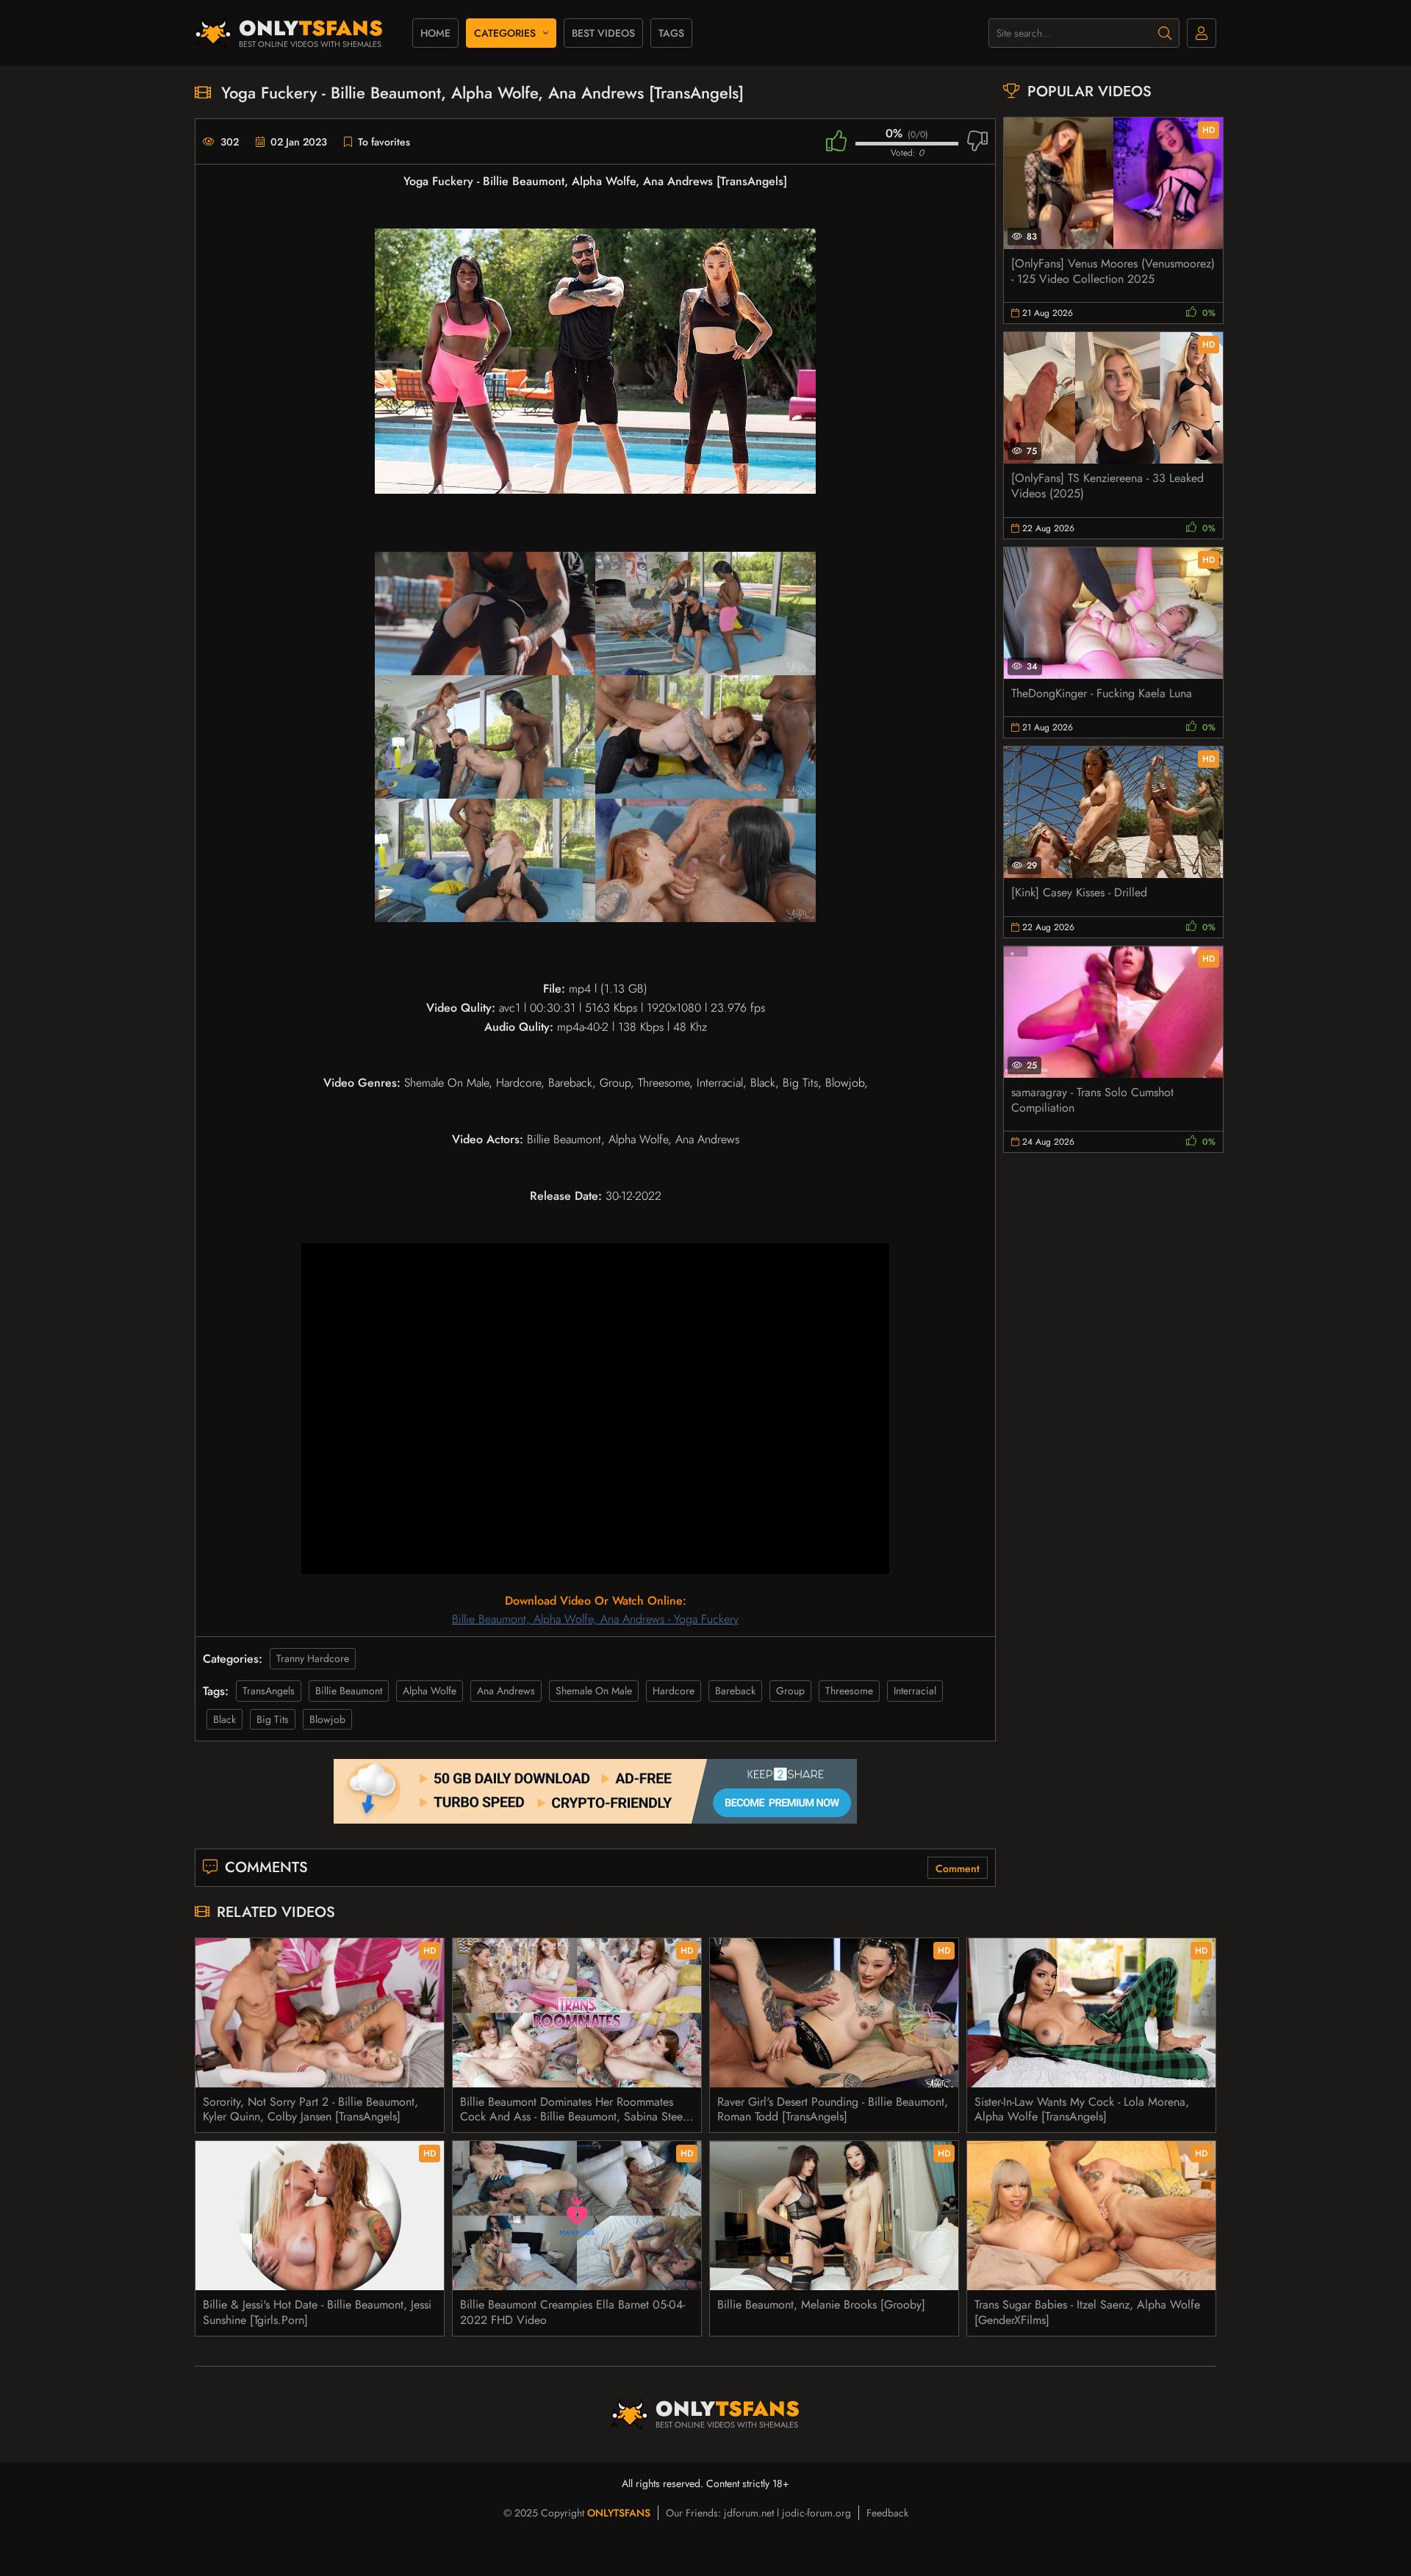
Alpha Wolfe (430, 1691)
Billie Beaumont (349, 1691)
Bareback (735, 1691)
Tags (671, 33)
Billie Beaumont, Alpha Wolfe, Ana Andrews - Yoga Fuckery (595, 1619)
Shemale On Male (594, 1691)
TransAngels (269, 1691)
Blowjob (327, 1719)
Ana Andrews (506, 1691)
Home (435, 33)
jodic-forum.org (816, 2513)
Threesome (849, 1691)
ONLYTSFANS (619, 2513)
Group (790, 1691)
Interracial (915, 1691)
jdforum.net (749, 2513)
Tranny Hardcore (313, 1658)
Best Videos (603, 33)
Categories (505, 33)
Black (225, 1719)
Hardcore (674, 1691)
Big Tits (273, 1719)
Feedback (887, 2513)
